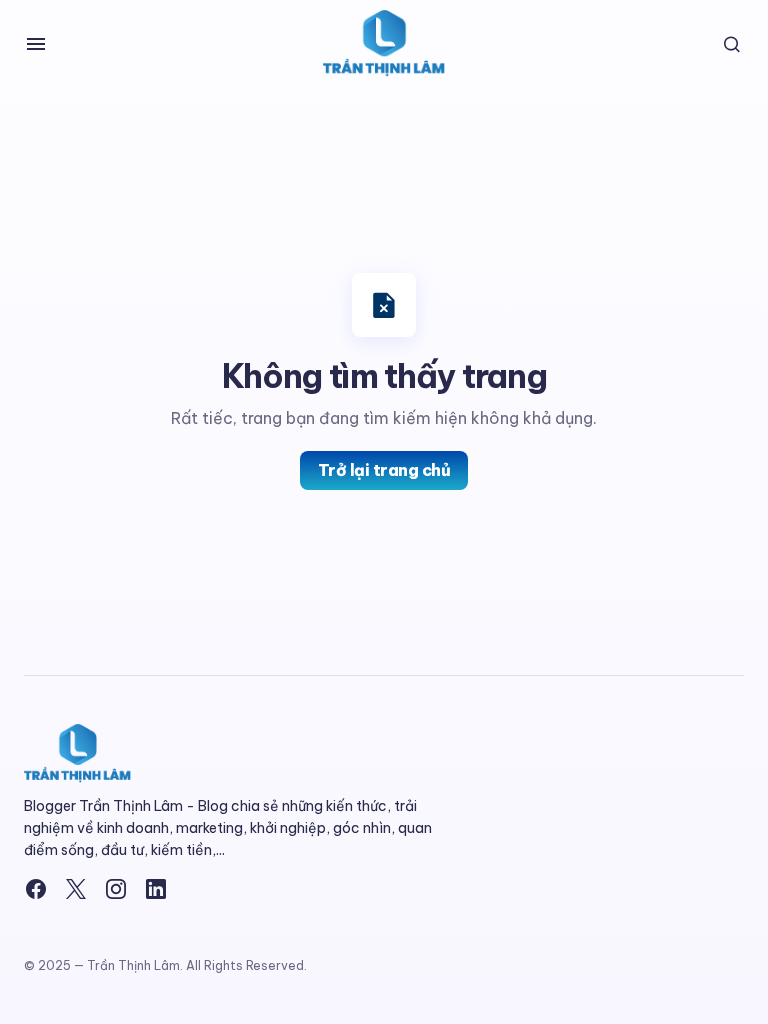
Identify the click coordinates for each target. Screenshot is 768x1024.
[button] (36, 44)
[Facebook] (36, 889)
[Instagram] (116, 889)
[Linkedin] (156, 889)
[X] (76, 889)
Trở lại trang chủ (384, 470)
